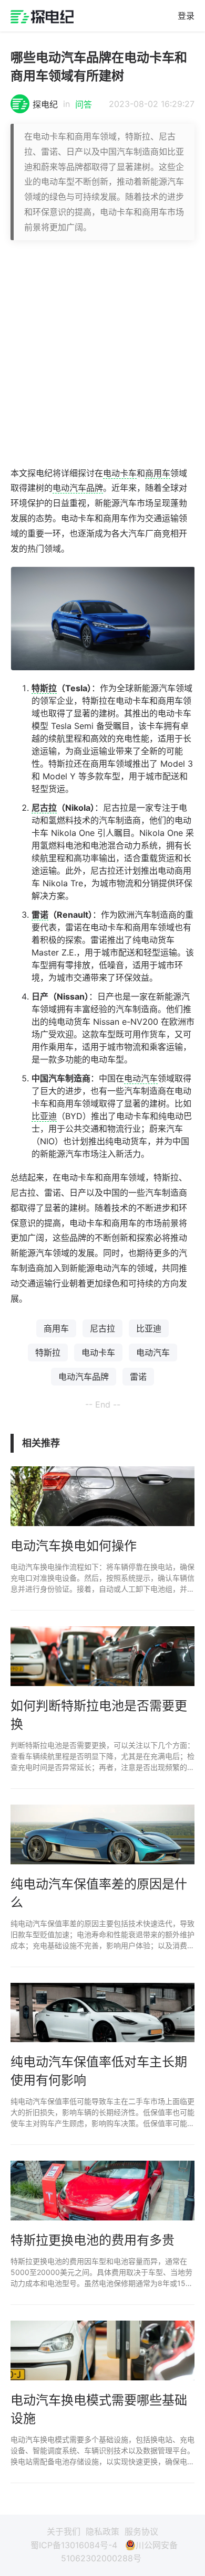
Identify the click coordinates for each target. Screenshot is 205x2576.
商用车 (158, 473)
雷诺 (40, 915)
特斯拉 (44, 688)
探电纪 (45, 104)
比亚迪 (44, 1116)
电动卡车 (120, 473)
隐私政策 (102, 2531)
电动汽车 (141, 1078)
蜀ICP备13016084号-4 (74, 2545)
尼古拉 (44, 808)
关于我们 (64, 2531)
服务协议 (141, 2531)
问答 (84, 104)
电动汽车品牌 (78, 488)
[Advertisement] (102, 353)
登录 (186, 16)
